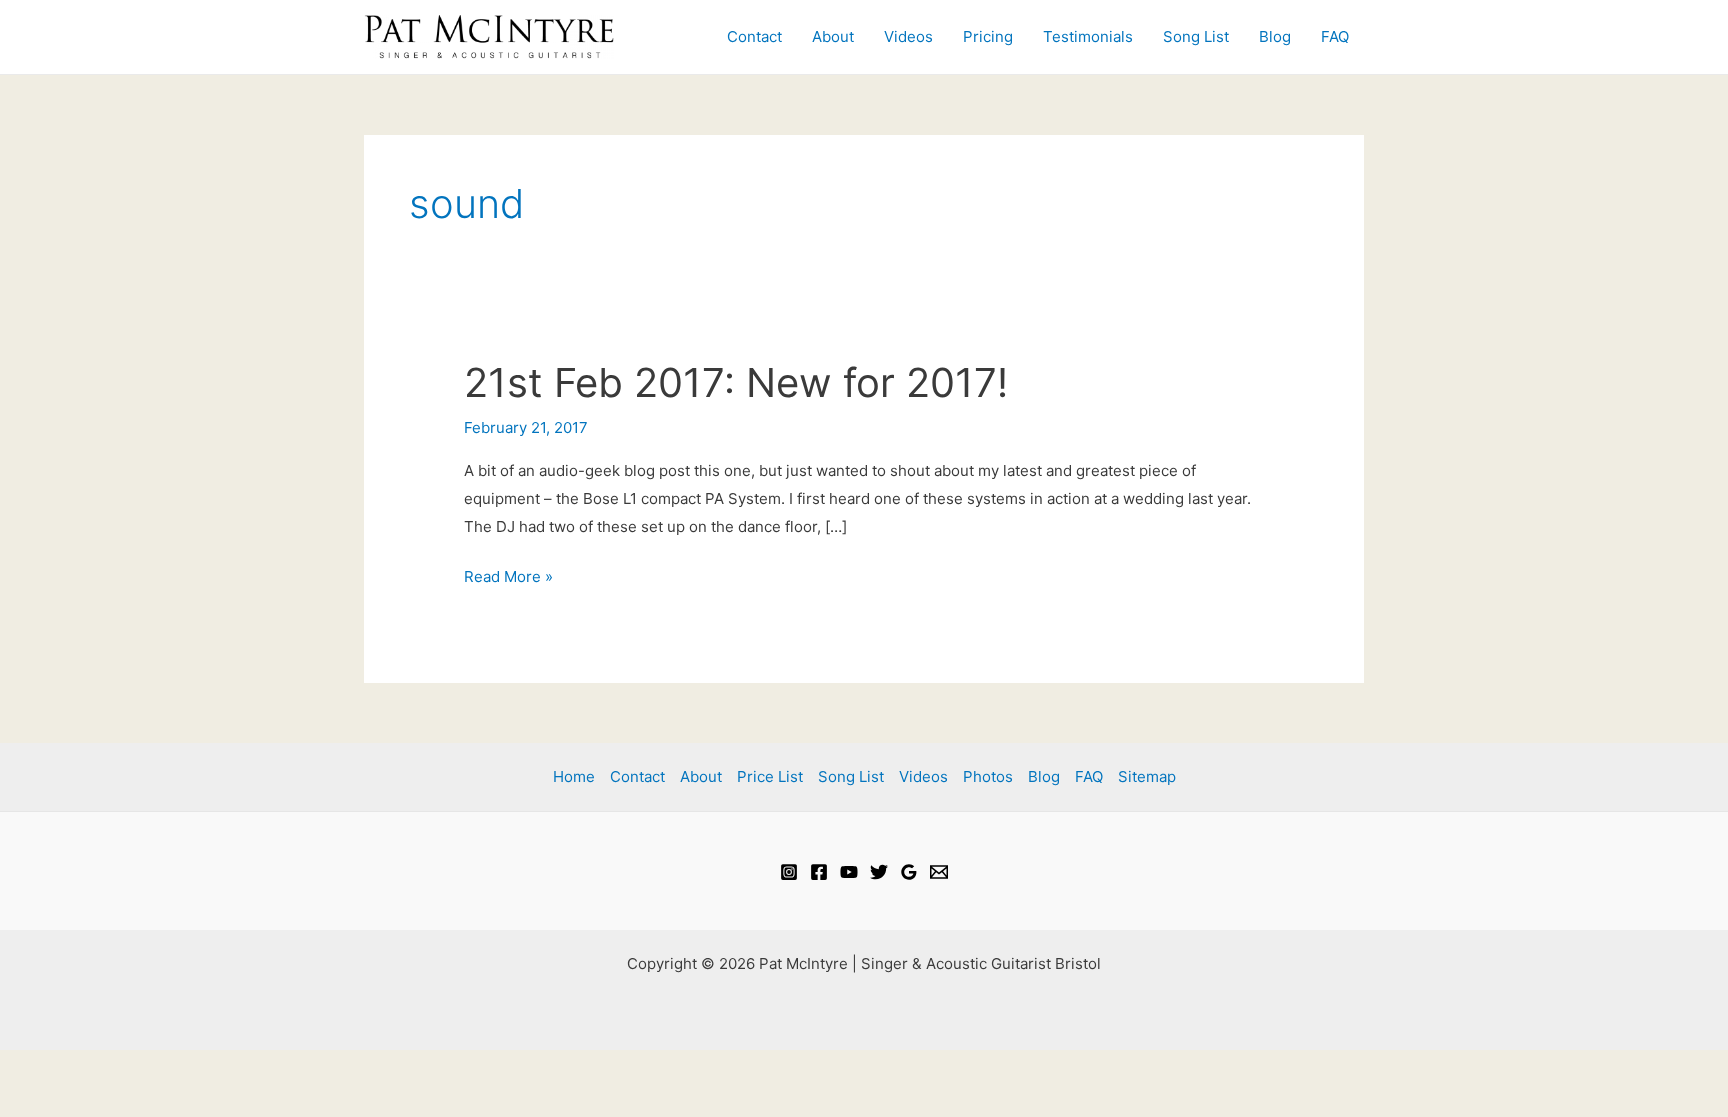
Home (574, 776)
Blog (1275, 36)
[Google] (909, 872)
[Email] (939, 872)
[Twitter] (879, 872)
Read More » (508, 578)
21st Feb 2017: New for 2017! (736, 382)
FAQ (1335, 36)
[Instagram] (789, 872)
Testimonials (1088, 36)
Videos (908, 36)
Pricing (988, 36)
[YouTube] (849, 872)
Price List (770, 776)
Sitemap (1147, 776)
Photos (988, 776)
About (833, 36)
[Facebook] (819, 872)
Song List (1196, 36)
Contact (754, 36)
